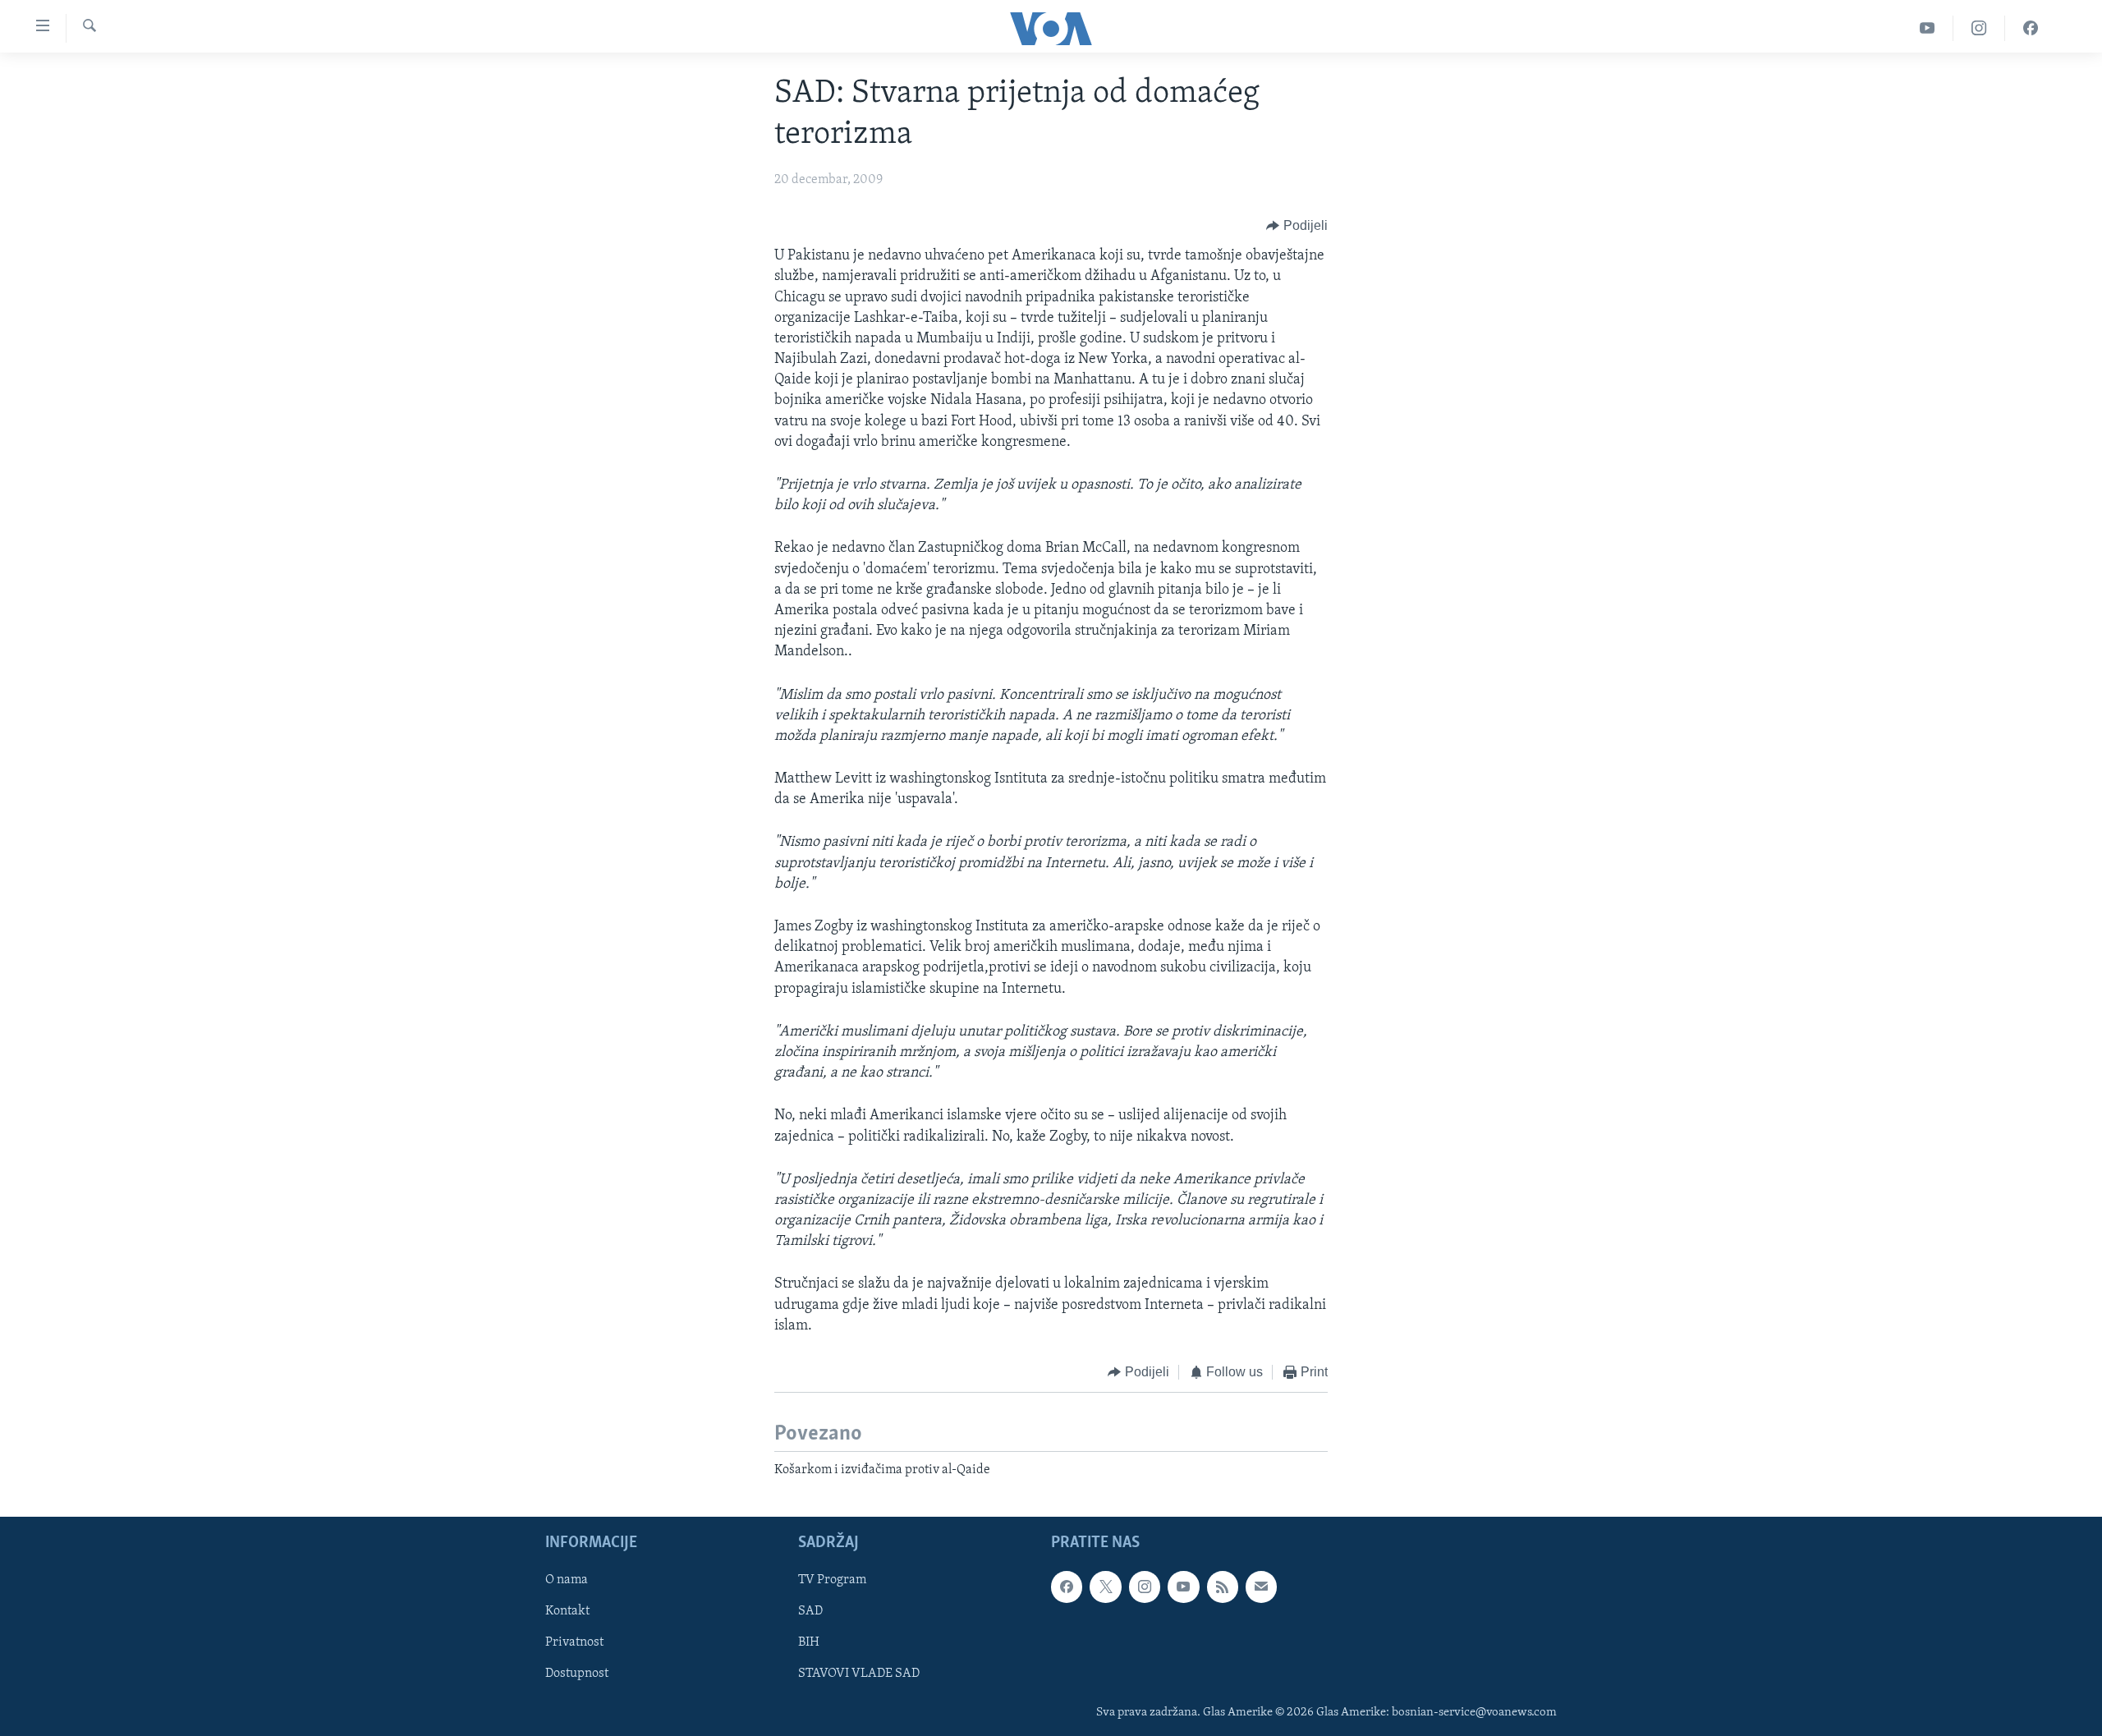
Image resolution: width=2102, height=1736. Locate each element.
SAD (810, 1611)
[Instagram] (1979, 28)
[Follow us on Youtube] (1183, 1587)
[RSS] (1223, 1587)
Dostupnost (577, 1674)
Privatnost (574, 1642)
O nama (567, 1580)
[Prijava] (1261, 1587)
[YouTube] (1928, 28)
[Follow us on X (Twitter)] (1105, 1587)
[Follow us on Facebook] (1067, 1587)
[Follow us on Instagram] (1145, 1587)
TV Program (832, 1580)
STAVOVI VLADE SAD (859, 1674)
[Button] (1297, 226)
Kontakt (567, 1611)
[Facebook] (2031, 28)
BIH (809, 1642)
